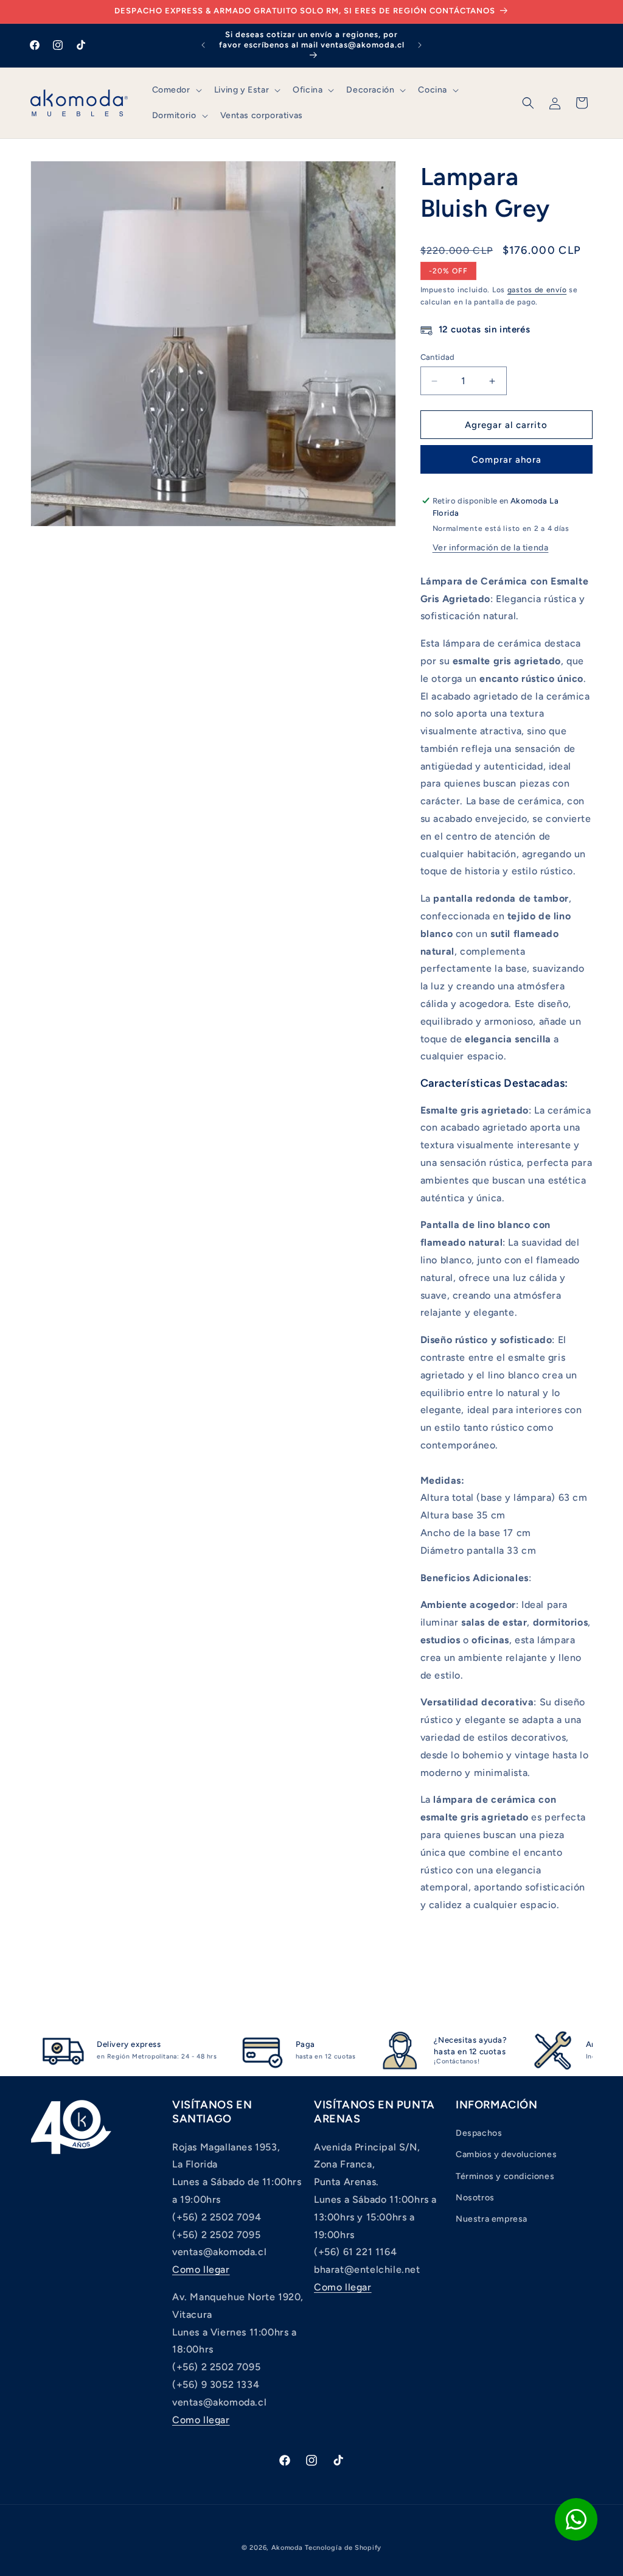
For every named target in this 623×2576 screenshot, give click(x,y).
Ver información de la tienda (491, 548)
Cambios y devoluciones (506, 2154)
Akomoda (287, 2548)
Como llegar (201, 2269)
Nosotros (475, 2198)
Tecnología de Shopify (343, 2548)
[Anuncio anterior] (203, 45)
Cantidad (438, 357)
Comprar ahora (506, 460)
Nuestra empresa (492, 2219)
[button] (176, 90)
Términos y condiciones (505, 2176)
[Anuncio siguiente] (420, 45)
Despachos (479, 2133)
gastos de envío (537, 290)
